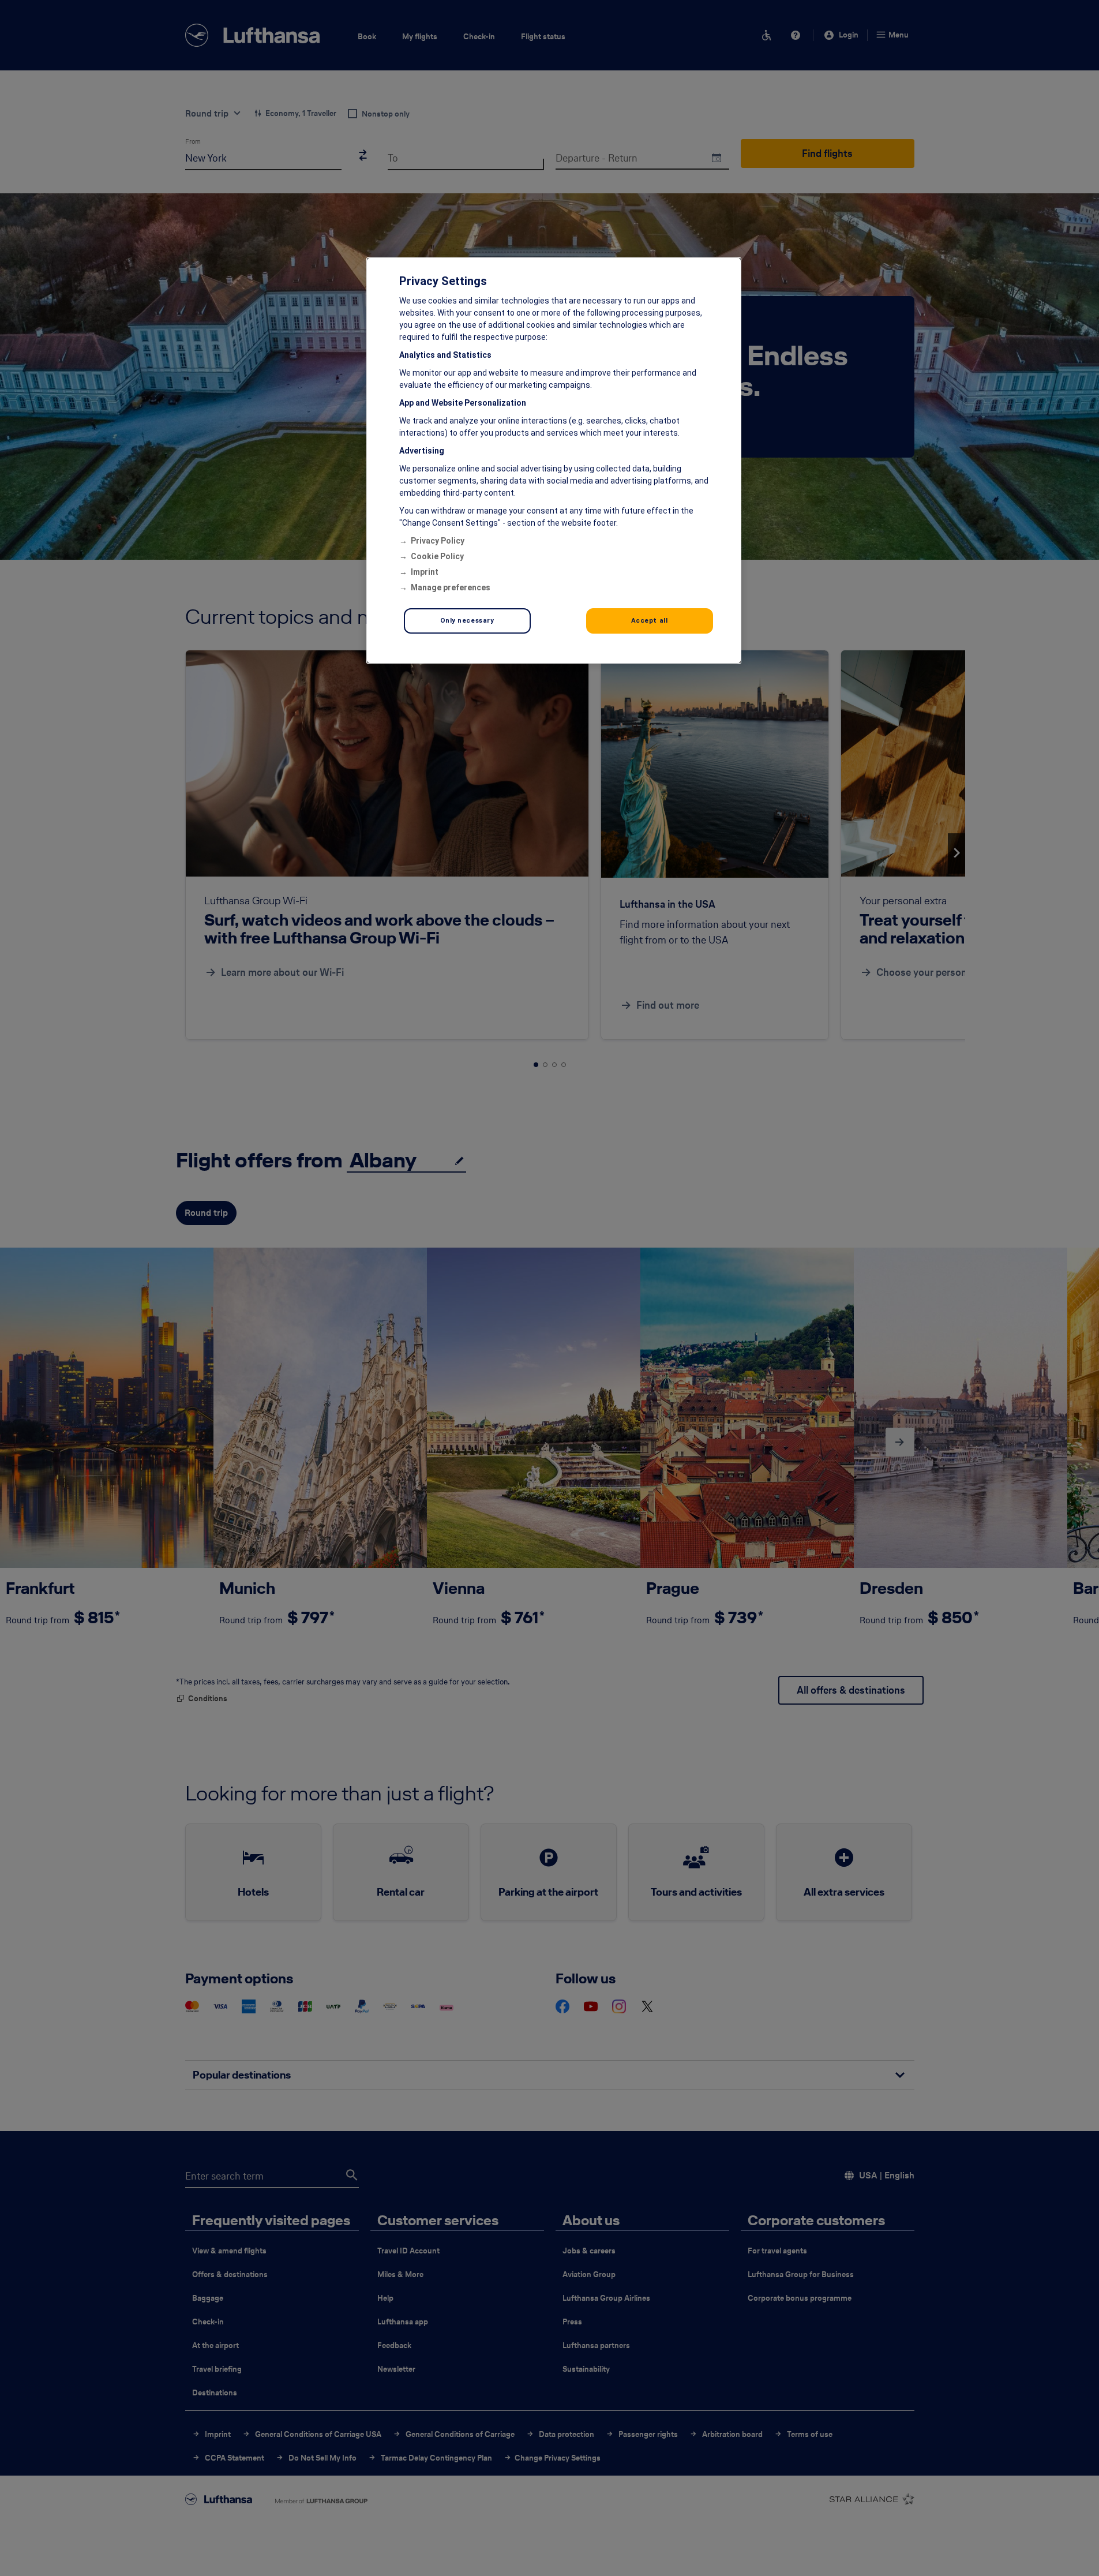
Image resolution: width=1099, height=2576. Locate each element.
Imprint (425, 572)
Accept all (650, 620)
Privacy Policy (438, 541)
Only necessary (467, 620)
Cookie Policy (437, 556)
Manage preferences (451, 587)
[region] (554, 460)
